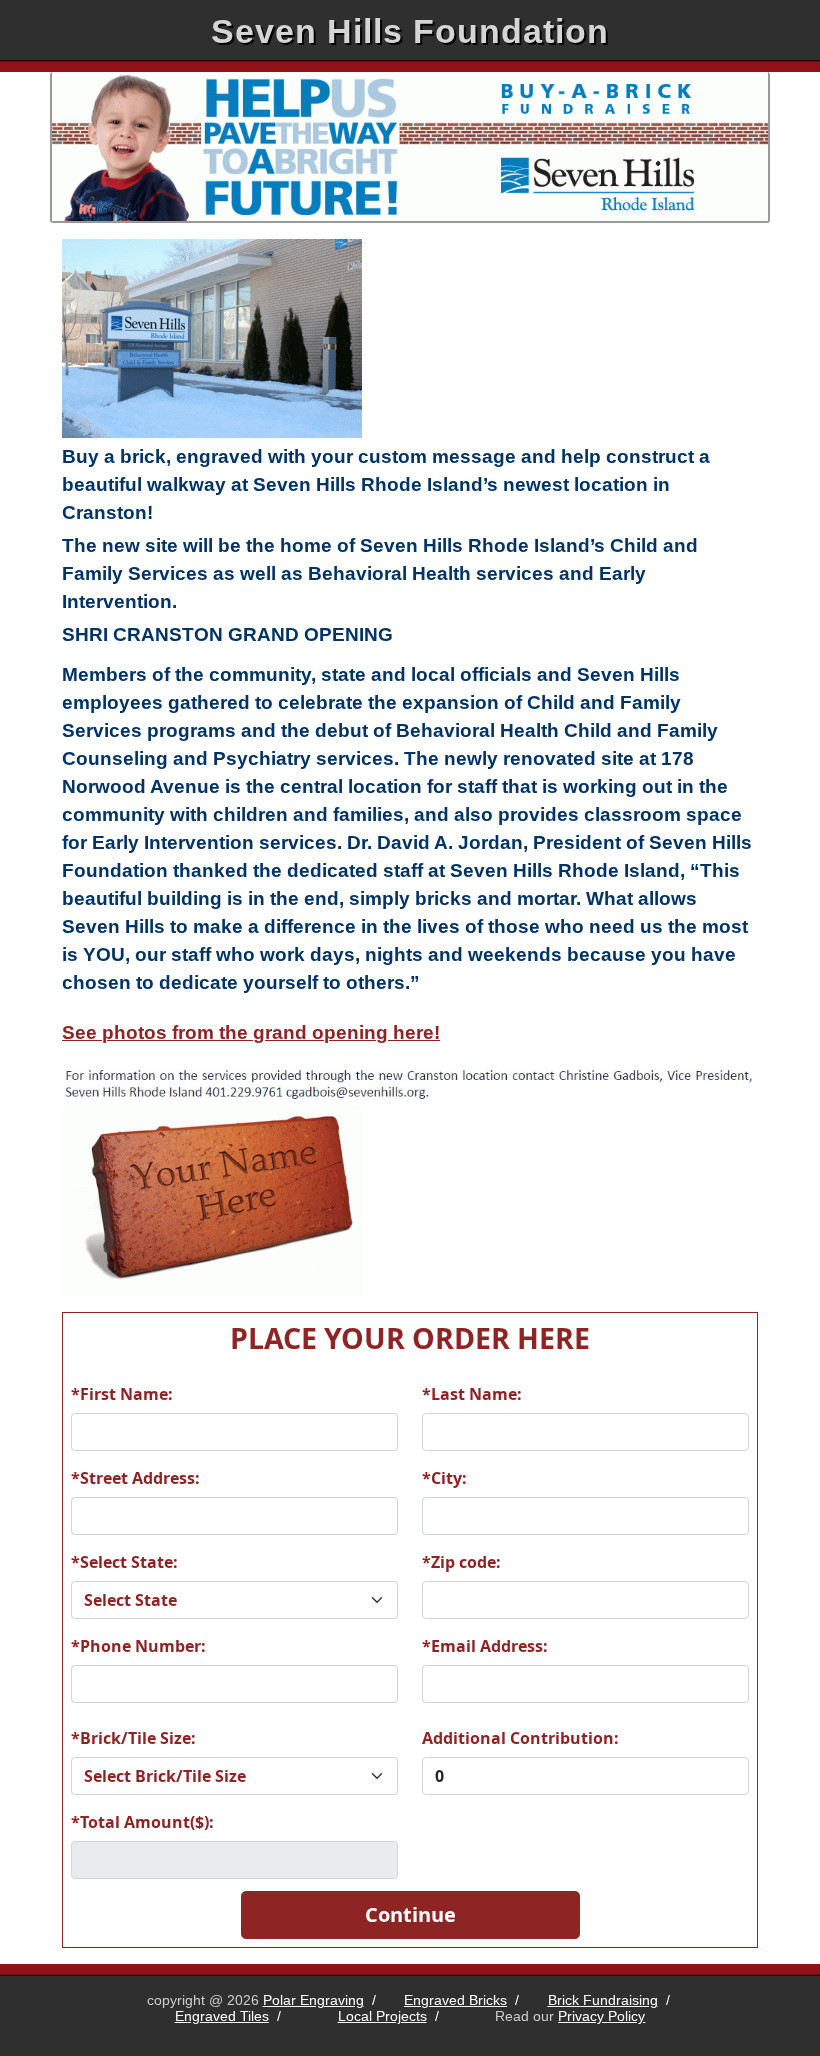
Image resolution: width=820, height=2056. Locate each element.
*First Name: (122, 1394)
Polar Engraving (313, 2000)
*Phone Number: (138, 1646)
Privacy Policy (601, 2016)
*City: (444, 1478)
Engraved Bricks (455, 2000)
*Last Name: (472, 1394)
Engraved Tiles (222, 2016)
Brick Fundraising (603, 2000)
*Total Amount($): (142, 1822)
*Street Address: (135, 1478)
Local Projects (382, 2016)
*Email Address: (485, 1646)
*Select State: (124, 1562)
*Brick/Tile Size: (133, 1738)
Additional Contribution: (520, 1738)
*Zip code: (461, 1562)
